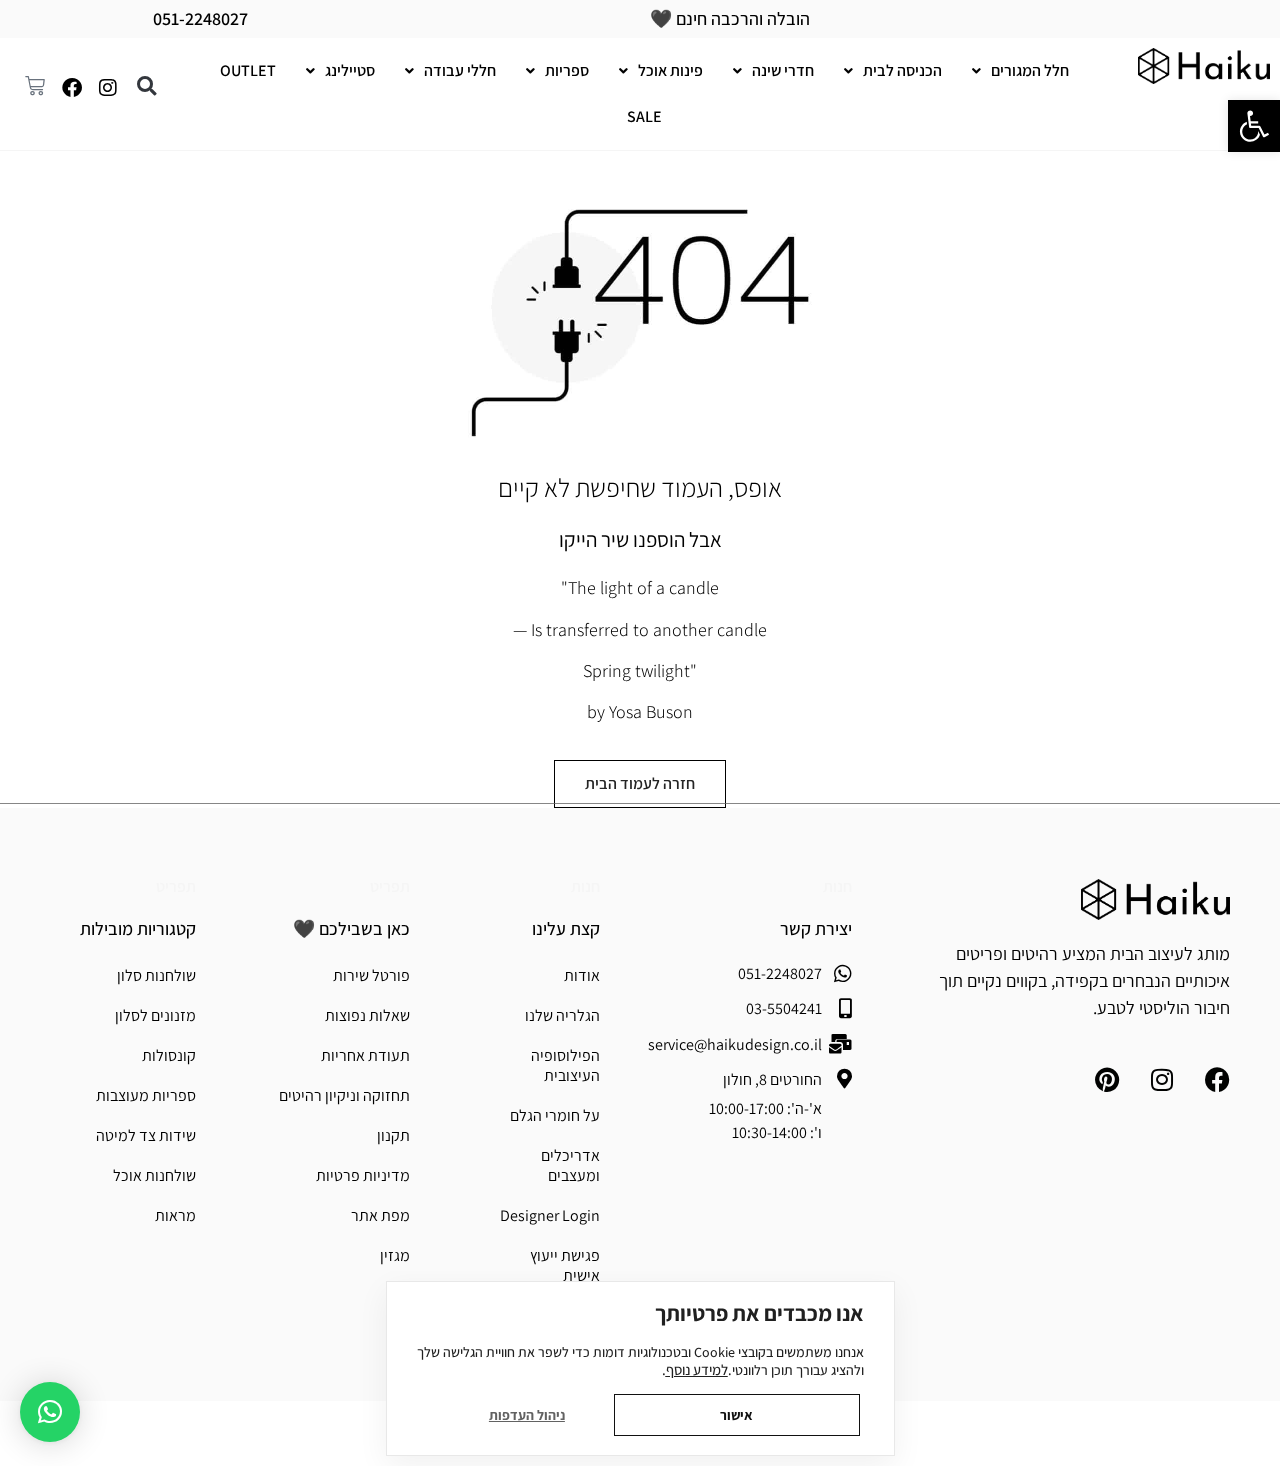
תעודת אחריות (365, 1055)
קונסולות (169, 1055)
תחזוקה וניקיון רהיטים (344, 1095)
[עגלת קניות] (40, 82)
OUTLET (248, 70)
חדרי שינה (783, 70)
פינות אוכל (670, 70)
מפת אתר (380, 1215)
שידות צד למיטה (146, 1135)
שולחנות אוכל (154, 1175)
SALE (644, 116)
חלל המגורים (1030, 70)
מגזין (395, 1255)
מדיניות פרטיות (363, 1175)
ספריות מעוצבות (146, 1095)
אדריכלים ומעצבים (570, 1165)
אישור (736, 1415)
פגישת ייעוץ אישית (565, 1265)
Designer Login (550, 1215)
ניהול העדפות (527, 1415)
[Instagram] (108, 88)
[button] (1254, 126)
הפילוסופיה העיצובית (565, 1065)
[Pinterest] (1107, 1080)
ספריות (567, 70)
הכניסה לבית (902, 70)
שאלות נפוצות (367, 1015)
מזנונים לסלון (155, 1015)
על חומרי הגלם (555, 1115)
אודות (582, 975)
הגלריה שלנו (562, 1015)
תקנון (393, 1135)
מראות (175, 1215)
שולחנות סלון (156, 975)
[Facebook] (72, 88)
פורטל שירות (371, 975)
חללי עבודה (460, 70)
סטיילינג (350, 70)
